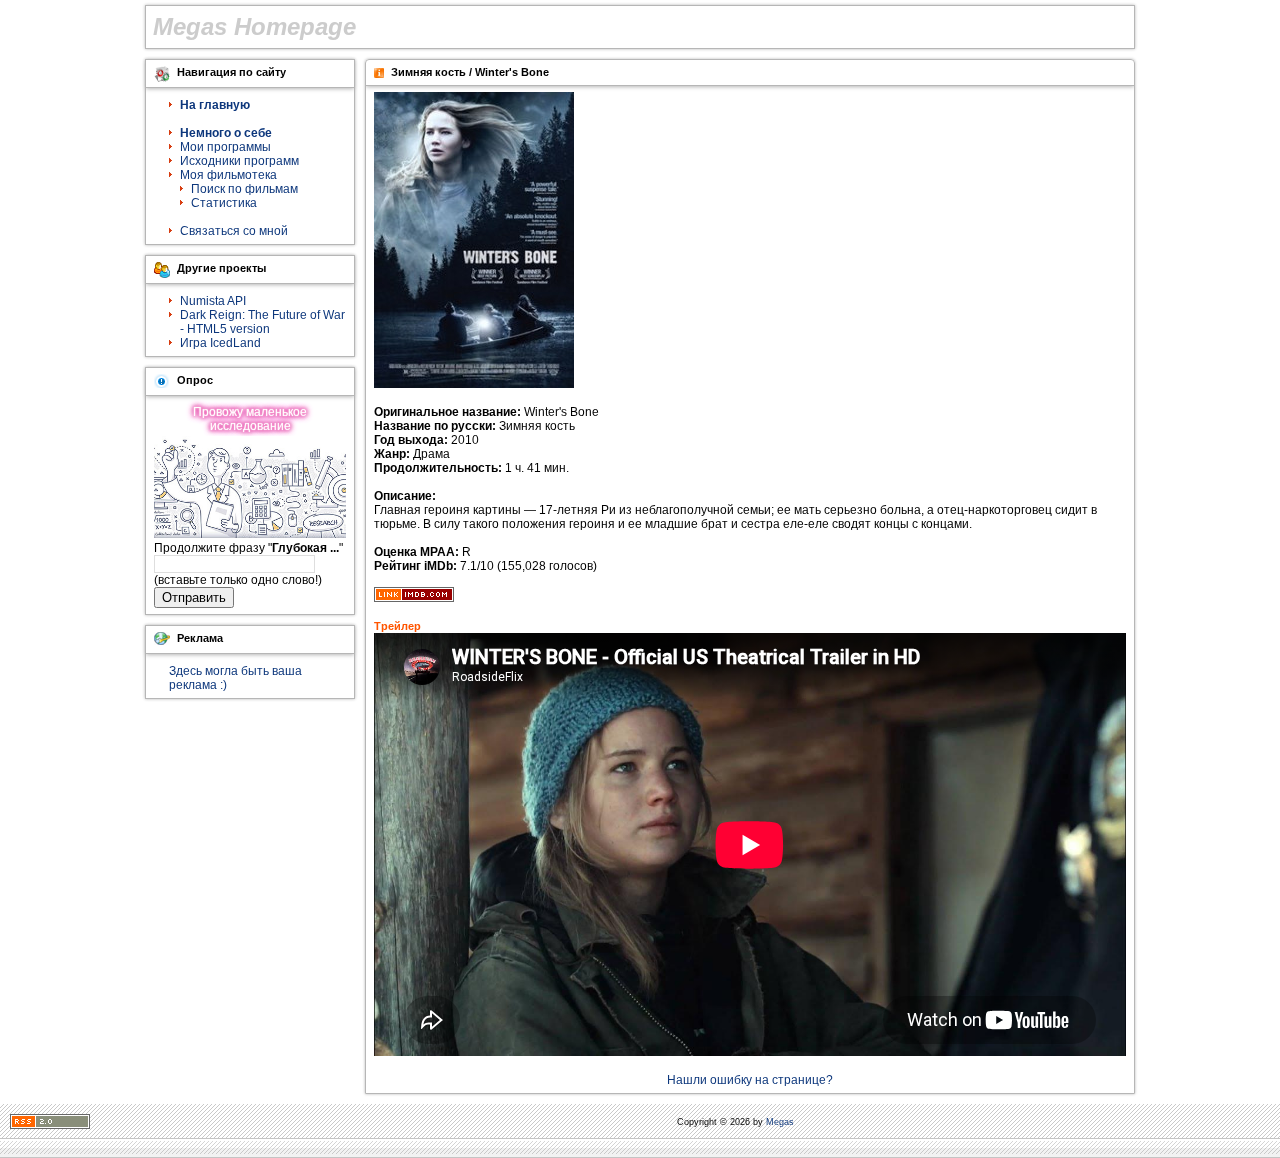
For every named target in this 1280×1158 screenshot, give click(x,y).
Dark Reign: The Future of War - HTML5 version (262, 322)
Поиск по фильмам (244, 189)
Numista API (213, 301)
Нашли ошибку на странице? (750, 1080)
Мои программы (225, 147)
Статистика (224, 203)
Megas (780, 1122)
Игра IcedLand (220, 343)
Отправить (194, 597)
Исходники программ (239, 161)
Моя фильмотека (228, 175)
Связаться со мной (234, 231)
